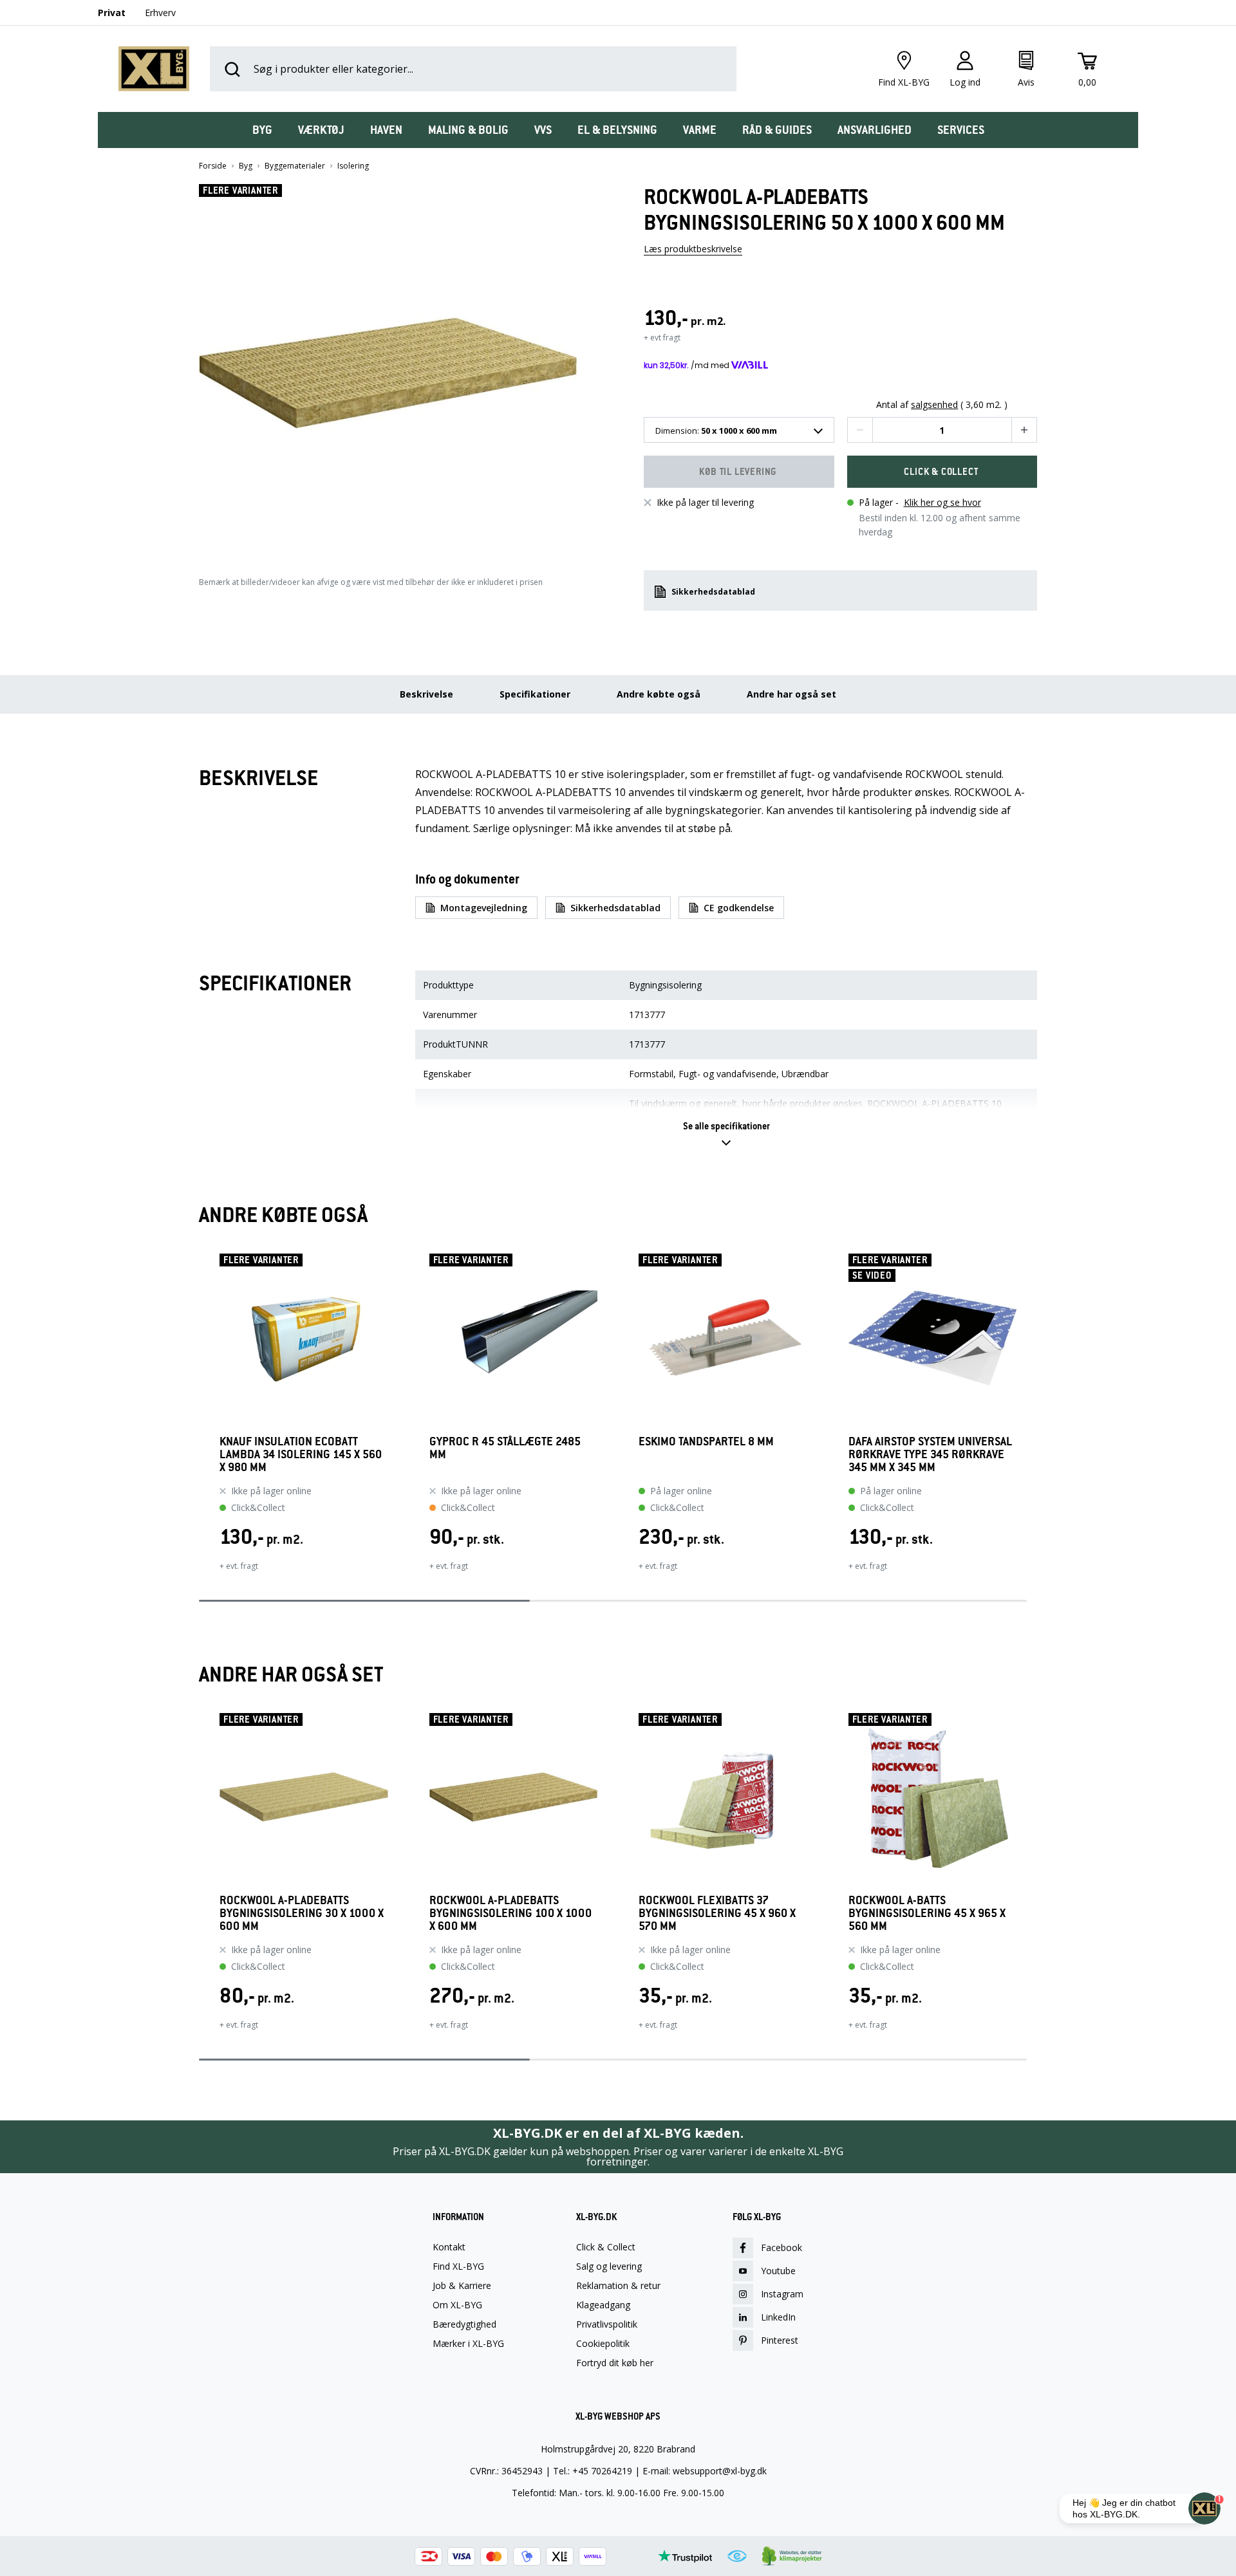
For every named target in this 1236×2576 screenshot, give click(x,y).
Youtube (778, 2271)
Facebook (782, 2247)
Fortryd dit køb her (615, 2363)
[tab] (262, 130)
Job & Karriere (462, 2286)
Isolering (353, 166)
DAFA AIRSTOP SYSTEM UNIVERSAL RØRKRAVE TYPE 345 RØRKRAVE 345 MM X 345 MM (930, 1454)
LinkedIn (778, 2317)
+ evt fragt (662, 338)
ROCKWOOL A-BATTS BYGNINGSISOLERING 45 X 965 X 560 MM (927, 1913)
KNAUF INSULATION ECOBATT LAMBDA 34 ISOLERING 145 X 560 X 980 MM (301, 1454)
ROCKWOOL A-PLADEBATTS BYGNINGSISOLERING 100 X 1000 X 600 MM (510, 1913)
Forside (213, 166)
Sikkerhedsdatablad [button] (713, 592)
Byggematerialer (295, 166)
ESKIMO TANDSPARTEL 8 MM (706, 1442)
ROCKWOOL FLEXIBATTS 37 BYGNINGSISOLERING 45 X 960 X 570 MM (717, 1913)
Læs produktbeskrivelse (693, 249)
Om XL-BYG (457, 2305)
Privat (112, 13)
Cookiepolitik (603, 2344)
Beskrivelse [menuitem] (426, 694)
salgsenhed (934, 405)
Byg (246, 166)
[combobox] (739, 430)
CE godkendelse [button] (739, 908)
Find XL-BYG (458, 2266)
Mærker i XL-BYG (468, 2344)
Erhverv (160, 13)
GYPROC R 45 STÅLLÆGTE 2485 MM (505, 1448)
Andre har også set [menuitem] (791, 694)
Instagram (782, 2294)
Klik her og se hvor (942, 502)
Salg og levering (609, 2266)
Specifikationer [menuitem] (535, 694)
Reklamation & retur (618, 2286)
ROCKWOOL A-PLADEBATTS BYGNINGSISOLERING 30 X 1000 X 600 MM (302, 1913)
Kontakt (449, 2247)
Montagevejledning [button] (484, 908)
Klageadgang (603, 2305)
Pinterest (780, 2340)
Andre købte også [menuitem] (659, 694)
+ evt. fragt (239, 1566)
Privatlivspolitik (607, 2324)
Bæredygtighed (464, 2324)
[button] (396, 368)
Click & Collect (606, 2247)
